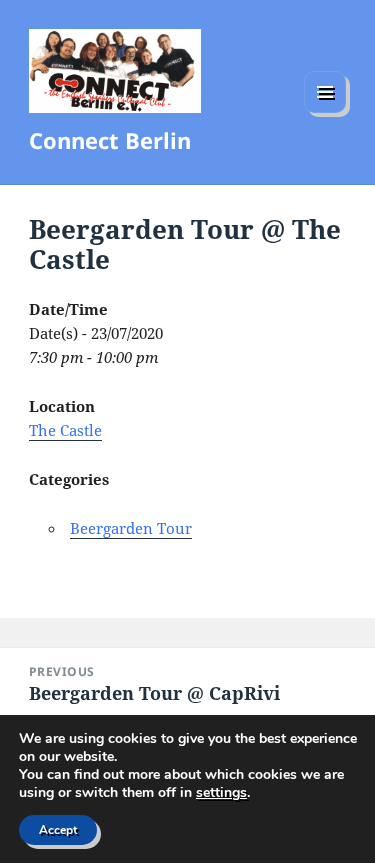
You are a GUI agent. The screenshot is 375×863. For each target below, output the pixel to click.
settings (221, 793)
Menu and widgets (325, 112)
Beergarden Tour (131, 528)
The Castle (65, 430)
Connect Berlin (110, 140)
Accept (58, 830)
